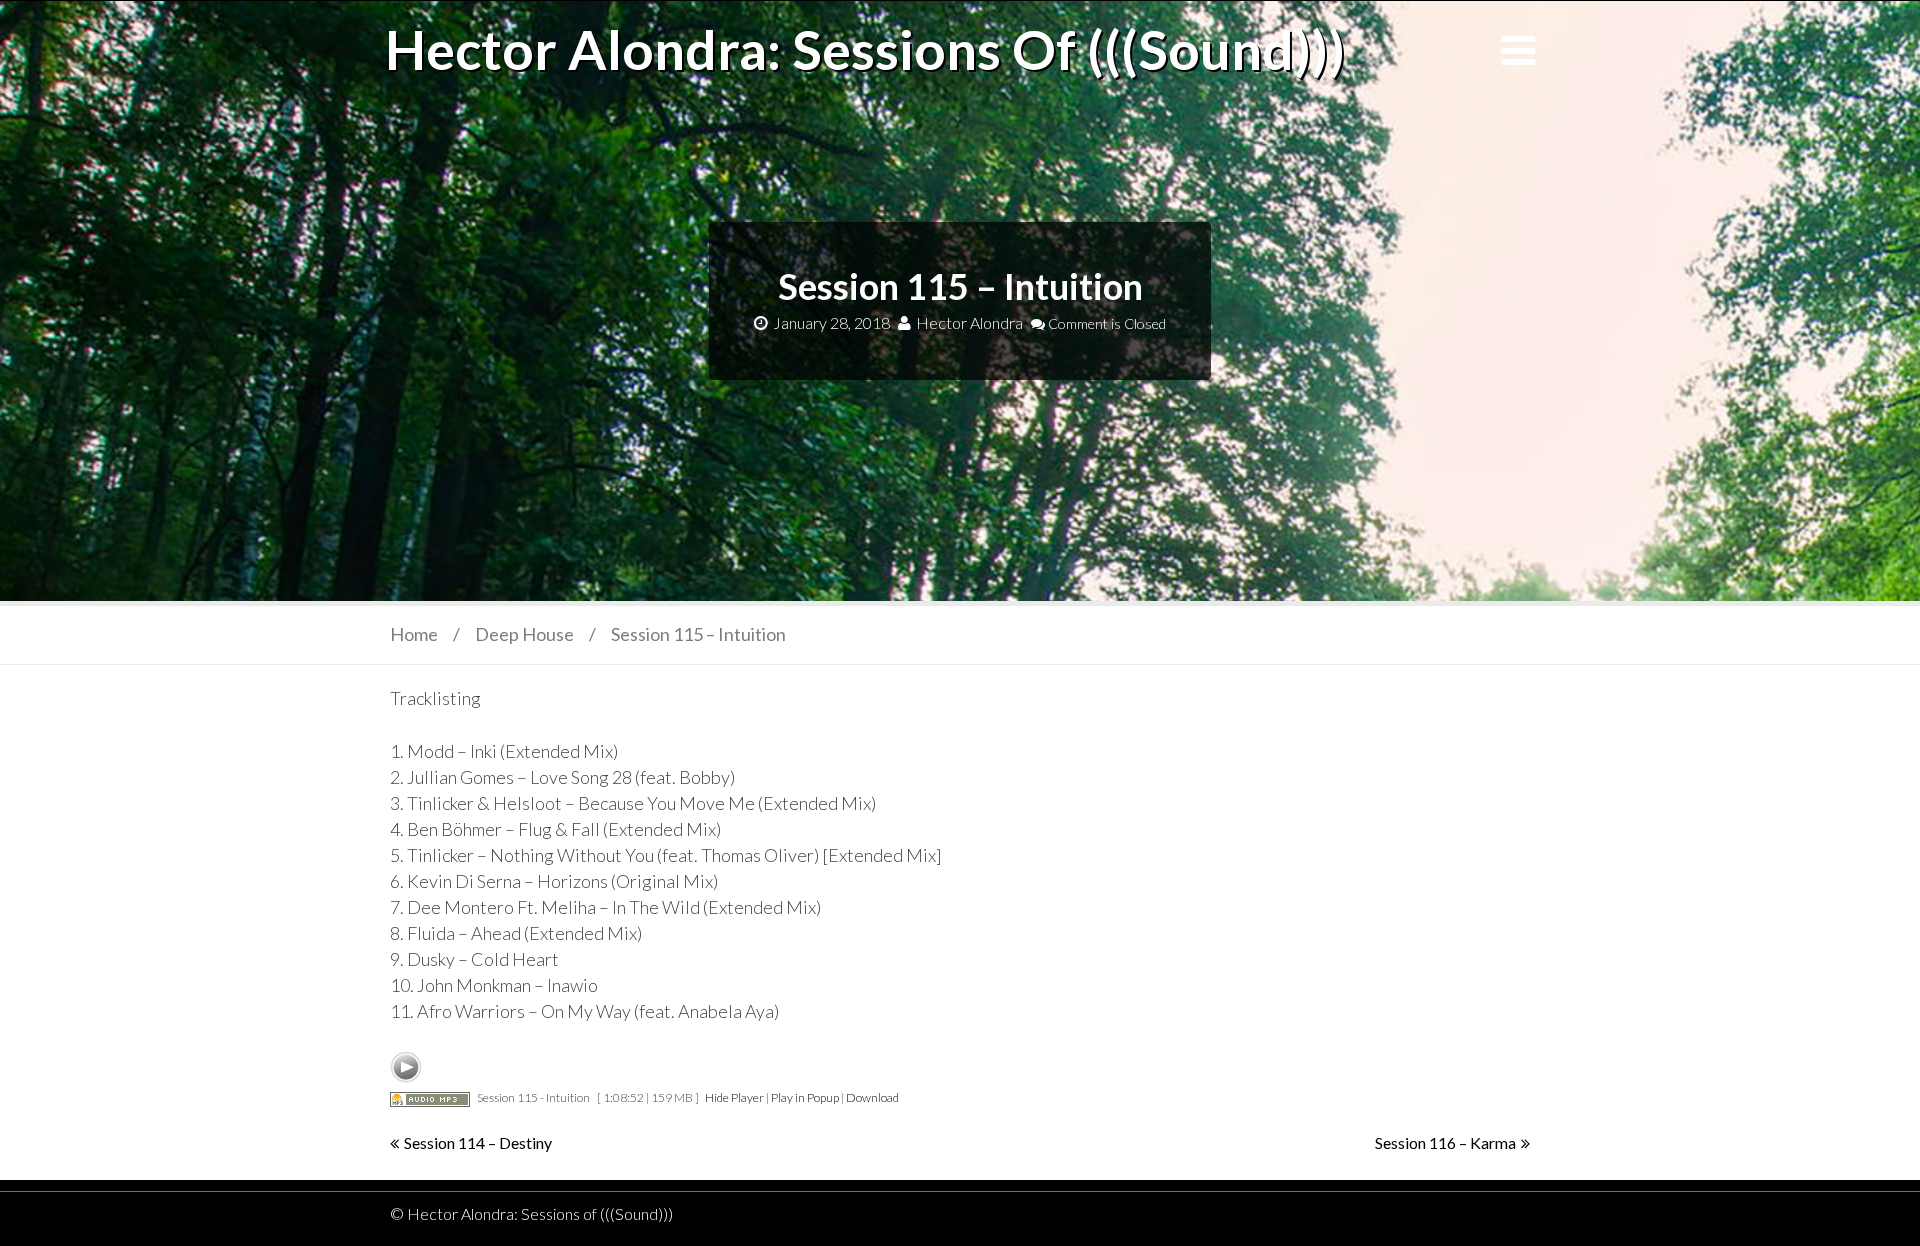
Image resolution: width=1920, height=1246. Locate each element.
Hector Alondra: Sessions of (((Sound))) (865, 49)
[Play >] (406, 1067)
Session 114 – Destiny (478, 1142)
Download (872, 1097)
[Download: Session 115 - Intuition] (430, 1097)
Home (414, 634)
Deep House (524, 634)
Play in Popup (805, 1097)
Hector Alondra (969, 322)
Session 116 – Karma (1445, 1142)
